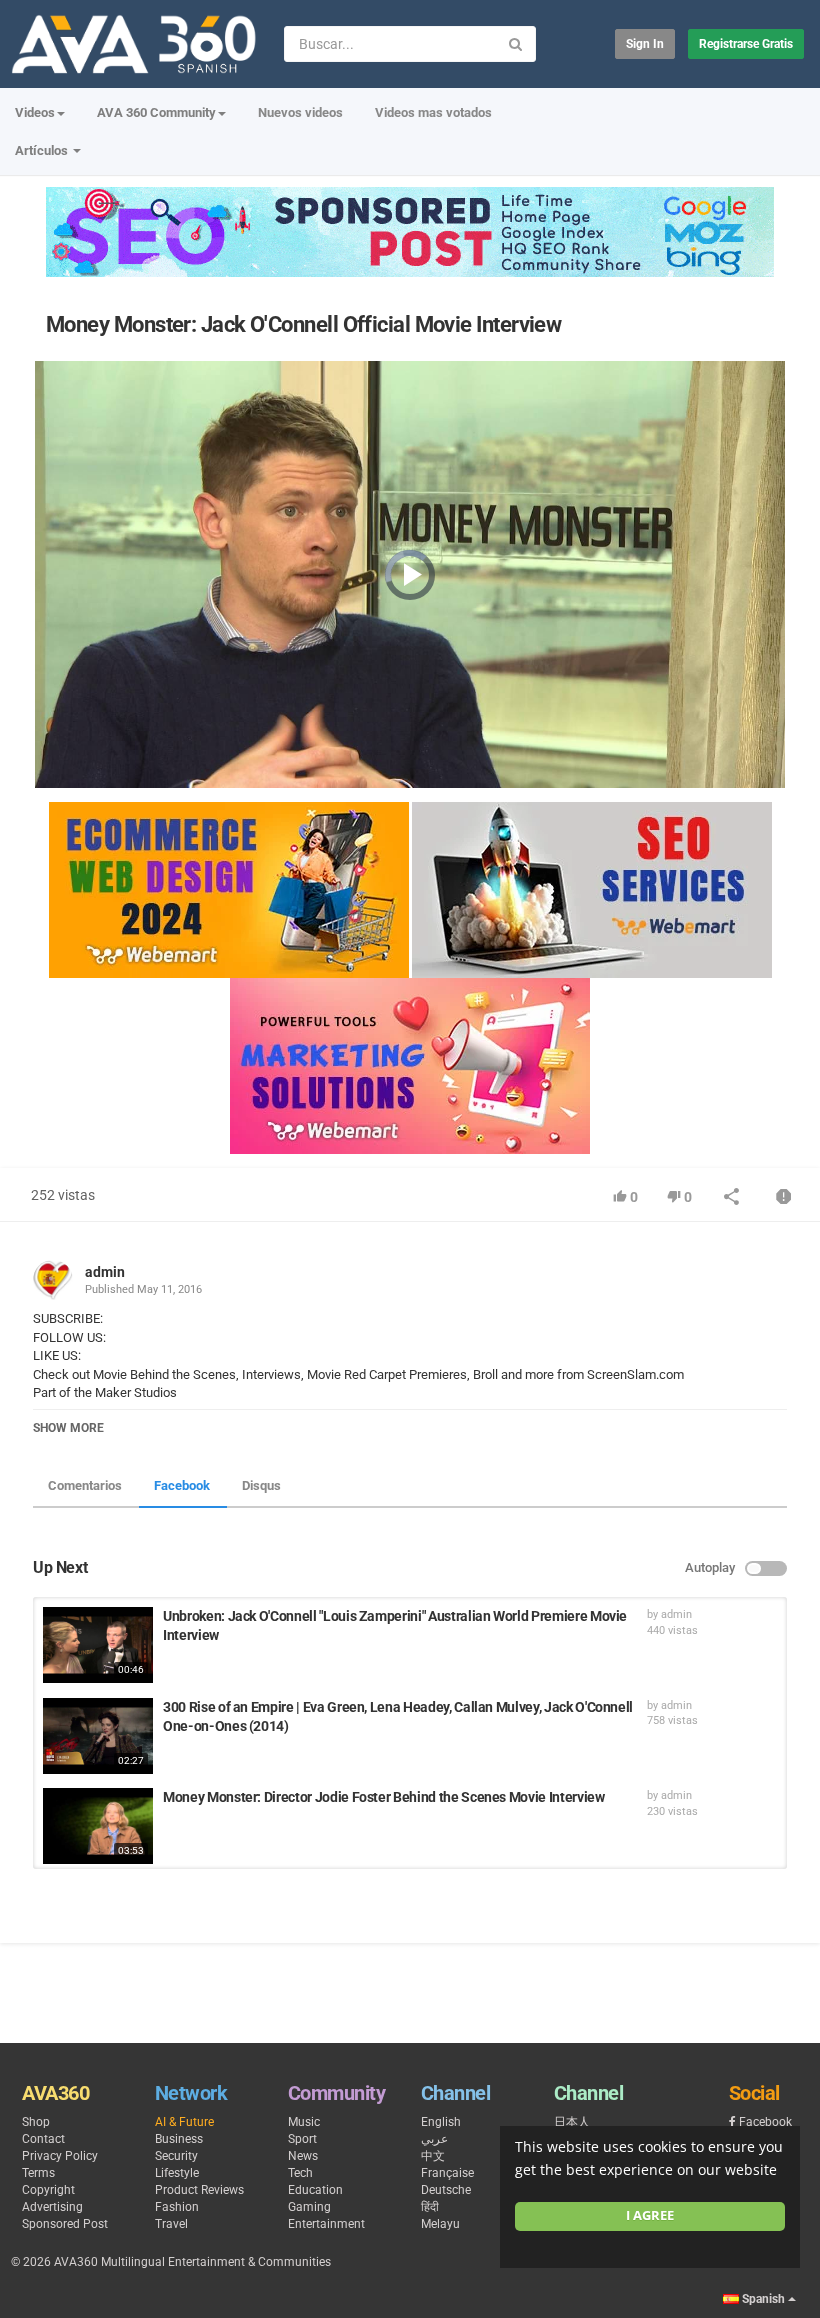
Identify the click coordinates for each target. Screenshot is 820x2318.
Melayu (440, 2224)
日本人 (572, 2122)
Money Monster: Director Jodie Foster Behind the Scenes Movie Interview (384, 1797)
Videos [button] (35, 112)
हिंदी (430, 2207)
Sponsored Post (65, 2224)
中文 (433, 2156)
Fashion (177, 2207)
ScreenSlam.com (634, 1374)
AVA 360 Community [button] (156, 112)
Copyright (48, 2190)
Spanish (763, 2299)
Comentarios (85, 1485)
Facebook (182, 1485)
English (441, 2122)
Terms (38, 2173)
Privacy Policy (60, 2156)
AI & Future (184, 2122)
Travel (171, 2224)
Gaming (309, 2207)
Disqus (261, 1485)
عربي (434, 2139)
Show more (68, 1428)
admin (105, 1272)
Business (179, 2139)
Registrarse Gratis (746, 44)
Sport (302, 2139)
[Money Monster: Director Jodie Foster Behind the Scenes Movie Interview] (98, 1826)
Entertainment (326, 2224)
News (303, 2156)
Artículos (43, 150)
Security (176, 2156)
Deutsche (446, 2190)
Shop (36, 2122)
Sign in (645, 44)
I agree (650, 2215)
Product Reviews (199, 2190)
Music (304, 2122)
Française (447, 2173)
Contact (43, 2139)
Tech (300, 2173)
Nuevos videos (300, 112)
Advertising (52, 2207)
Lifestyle (177, 2173)
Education (315, 2190)
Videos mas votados (433, 112)
